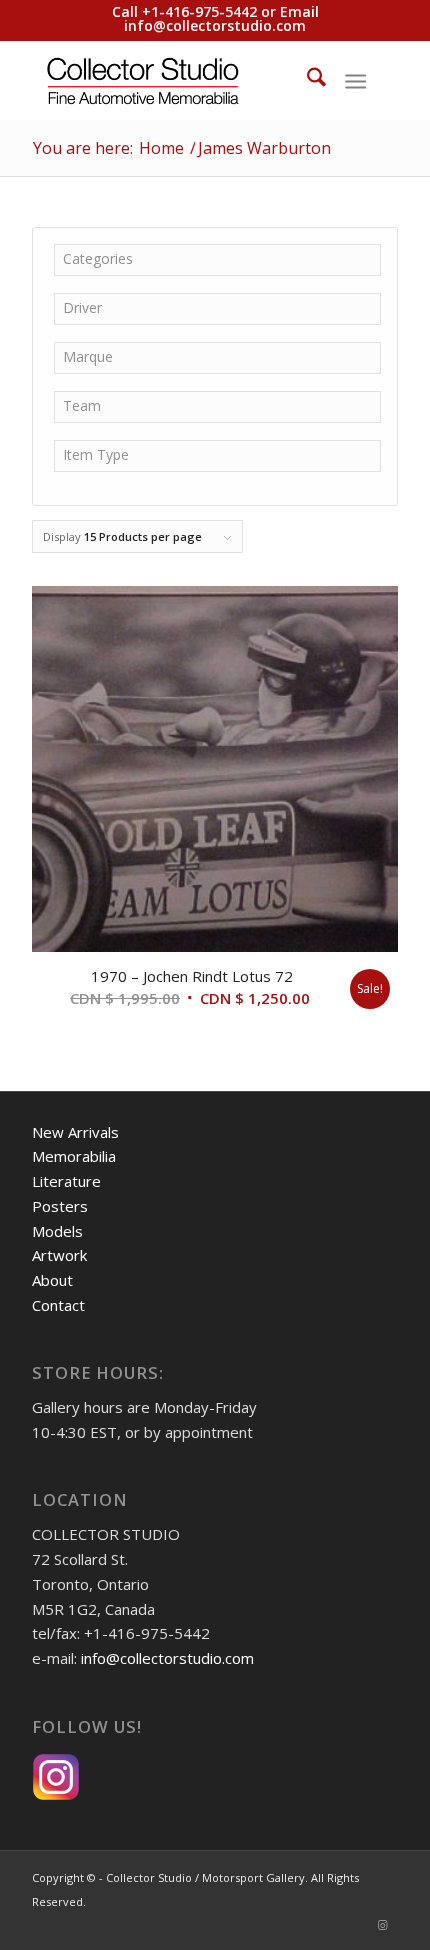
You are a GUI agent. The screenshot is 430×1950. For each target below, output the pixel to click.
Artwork (59, 1255)
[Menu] (355, 80)
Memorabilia (74, 1156)
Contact (58, 1305)
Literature (66, 1181)
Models (57, 1231)
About (52, 1280)
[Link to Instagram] (383, 1925)
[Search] (306, 80)
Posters (60, 1206)
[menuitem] (306, 80)
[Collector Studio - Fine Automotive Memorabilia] (178, 80)
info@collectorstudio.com (215, 25)
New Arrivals (75, 1132)
